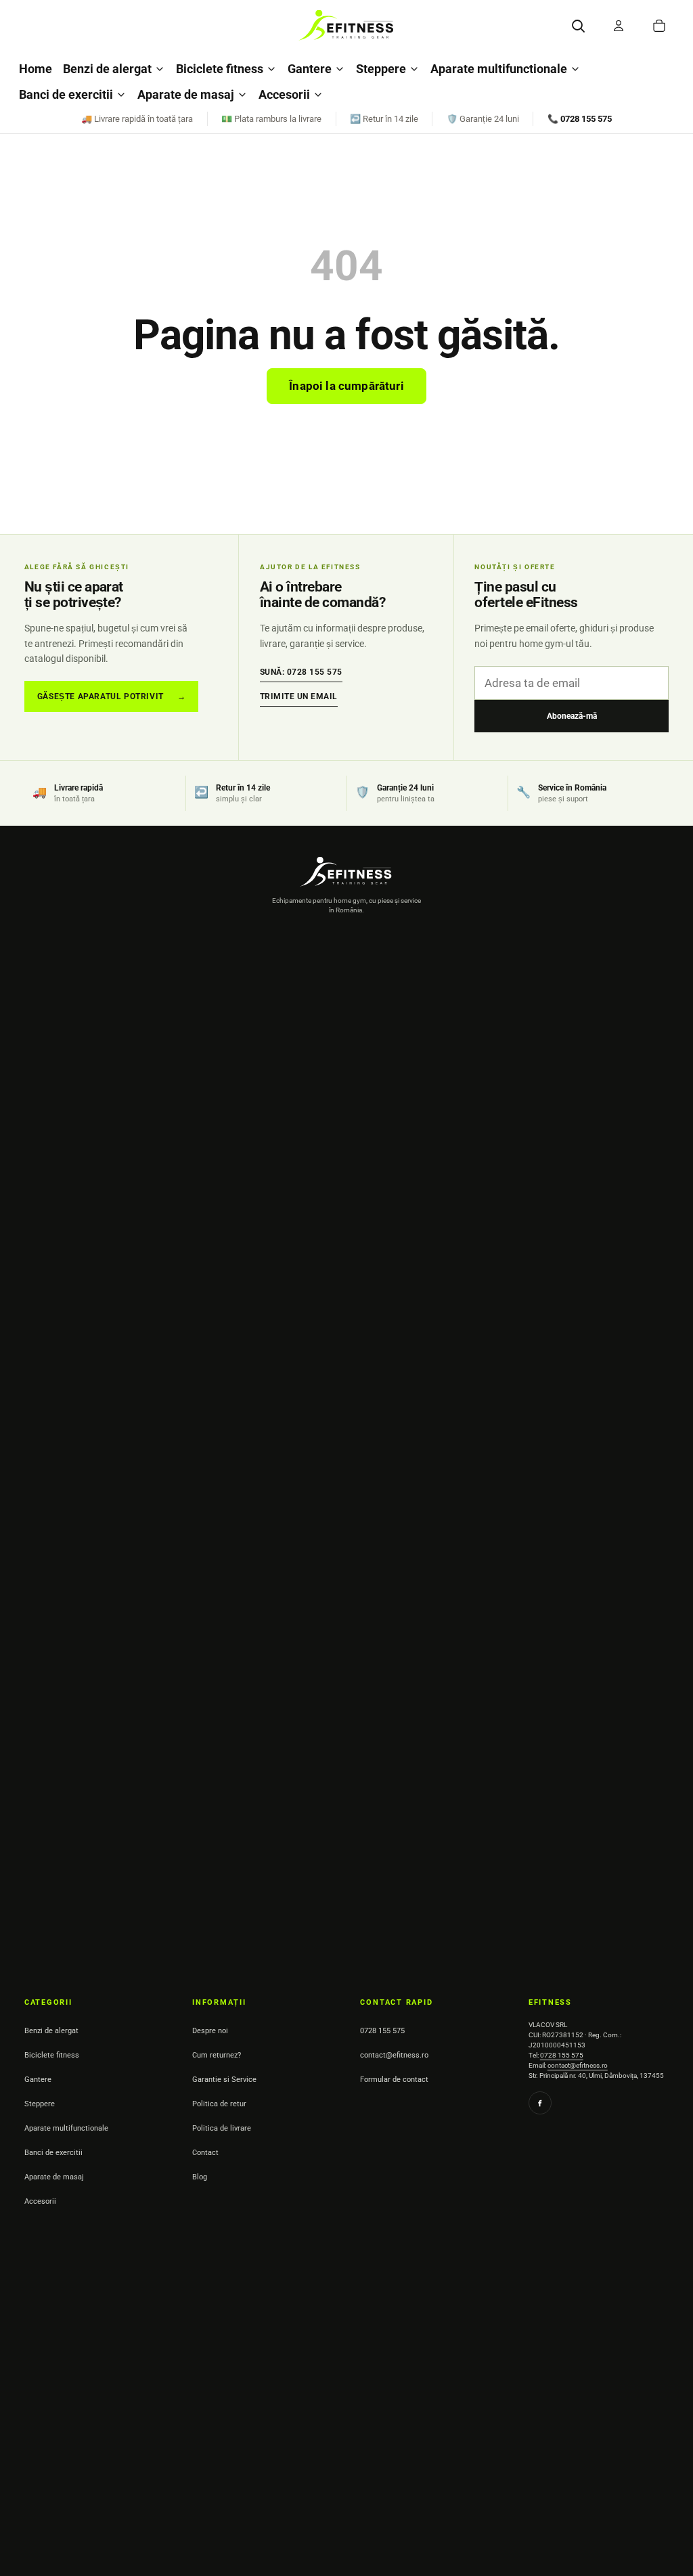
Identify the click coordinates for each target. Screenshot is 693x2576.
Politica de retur (219, 2104)
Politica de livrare (222, 2128)
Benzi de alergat (107, 69)
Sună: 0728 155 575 (301, 672)
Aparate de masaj (186, 94)
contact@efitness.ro (394, 2055)
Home (36, 69)
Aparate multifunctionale (499, 69)
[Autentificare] (619, 26)
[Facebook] (540, 2103)
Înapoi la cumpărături (346, 386)
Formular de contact (394, 2080)
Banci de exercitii (66, 94)
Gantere (310, 69)
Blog (200, 2177)
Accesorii (284, 94)
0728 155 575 (382, 2031)
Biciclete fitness (220, 69)
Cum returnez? (217, 2055)
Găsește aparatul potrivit (112, 696)
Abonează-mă (572, 716)
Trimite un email (299, 696)
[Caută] (578, 26)
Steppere (381, 69)
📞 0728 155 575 (580, 119)
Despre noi (210, 2031)
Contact (205, 2153)
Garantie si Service (224, 2080)
